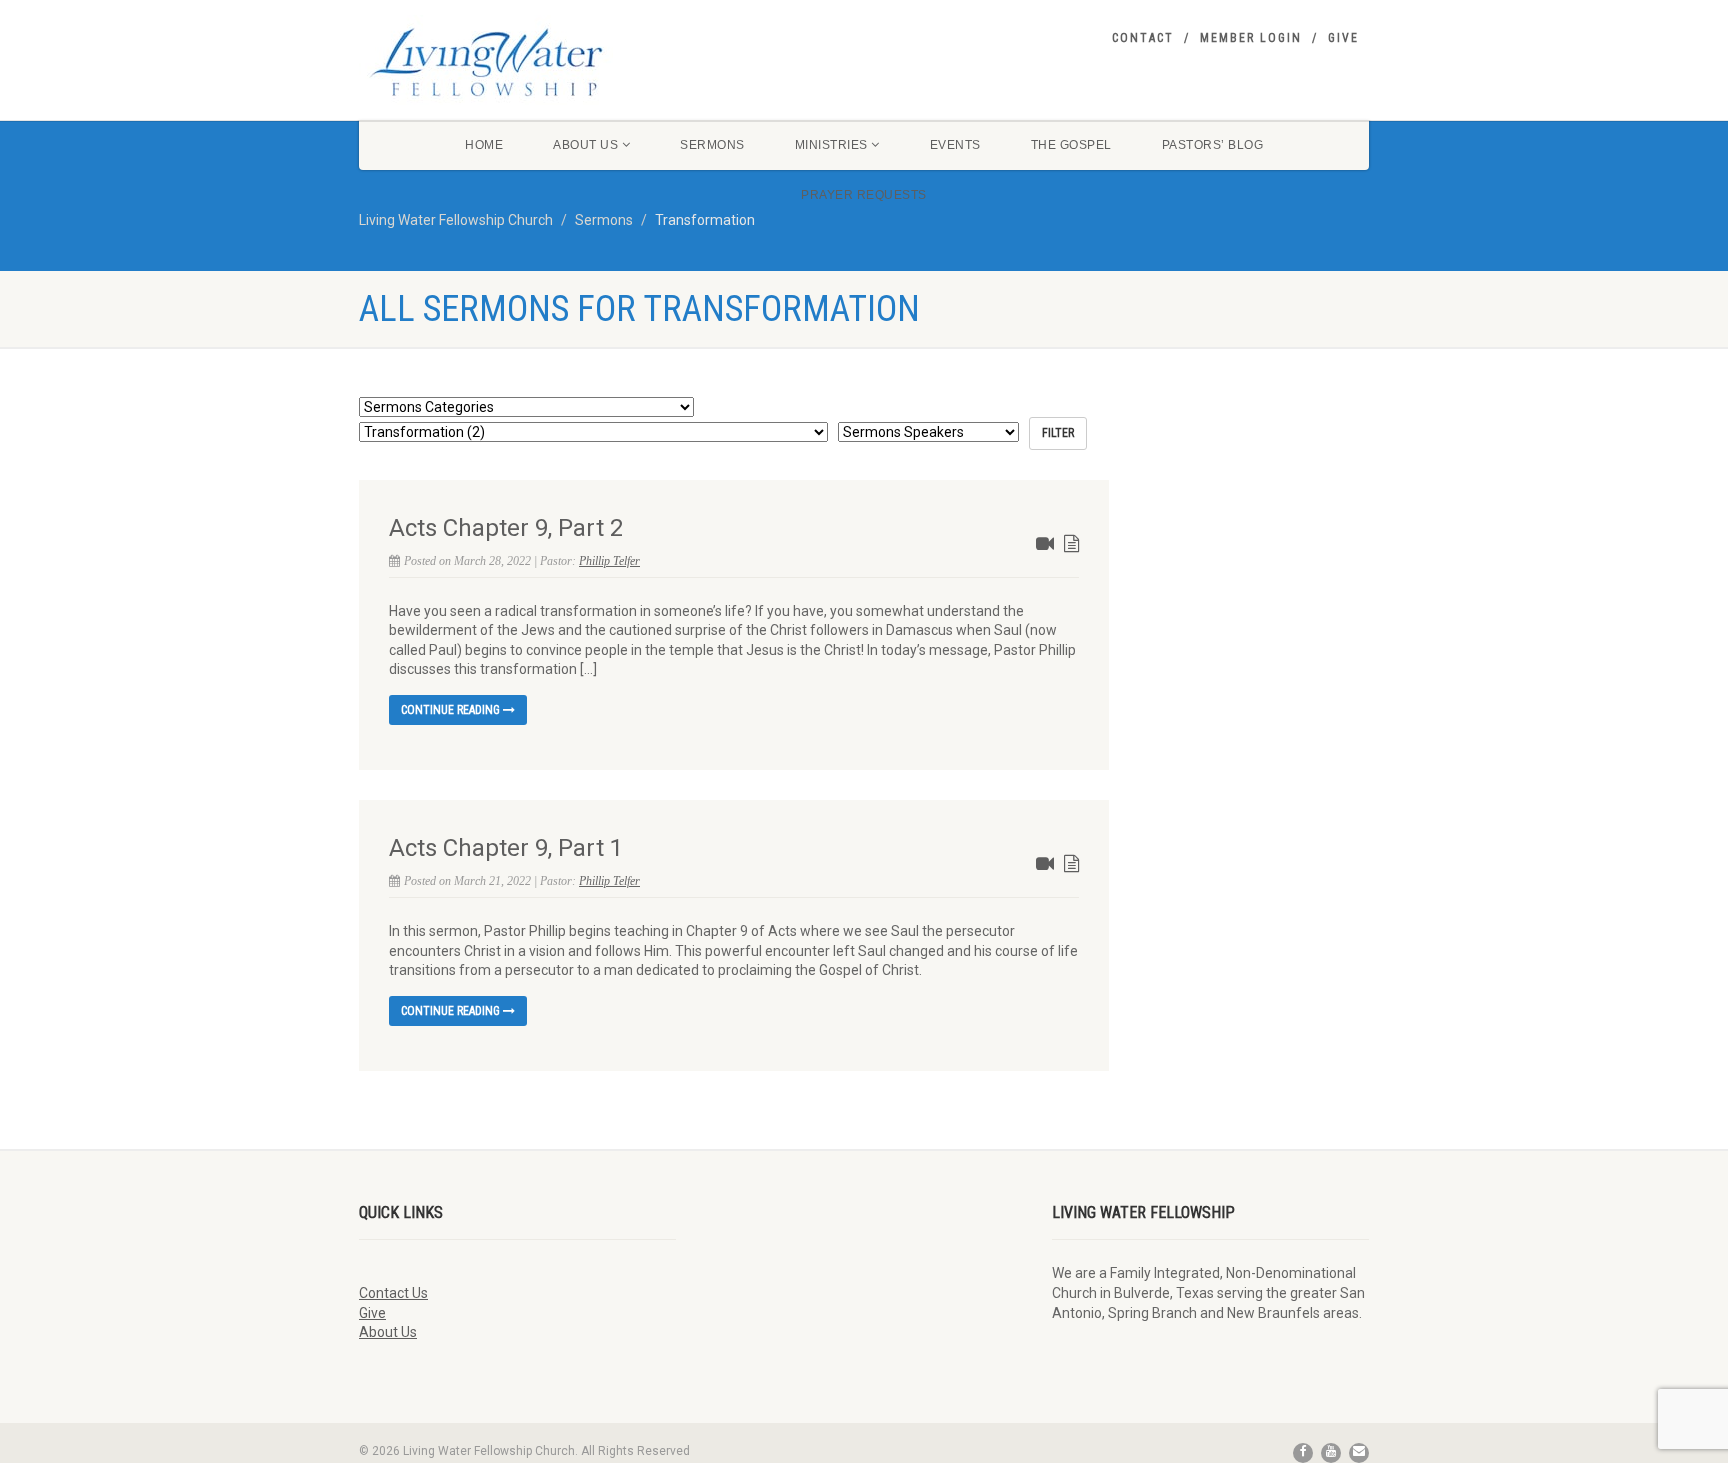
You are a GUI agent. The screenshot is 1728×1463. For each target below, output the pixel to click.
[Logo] (517, 62)
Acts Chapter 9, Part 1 (506, 848)
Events (955, 145)
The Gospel (1071, 145)
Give (1343, 38)
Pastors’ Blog (1213, 145)
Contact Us (393, 1293)
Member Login (1251, 38)
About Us (585, 145)
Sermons (712, 145)
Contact (1143, 38)
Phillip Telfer (609, 561)
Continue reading (452, 710)
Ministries (831, 145)
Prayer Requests (864, 195)
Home (484, 145)
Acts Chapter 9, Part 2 (506, 528)
